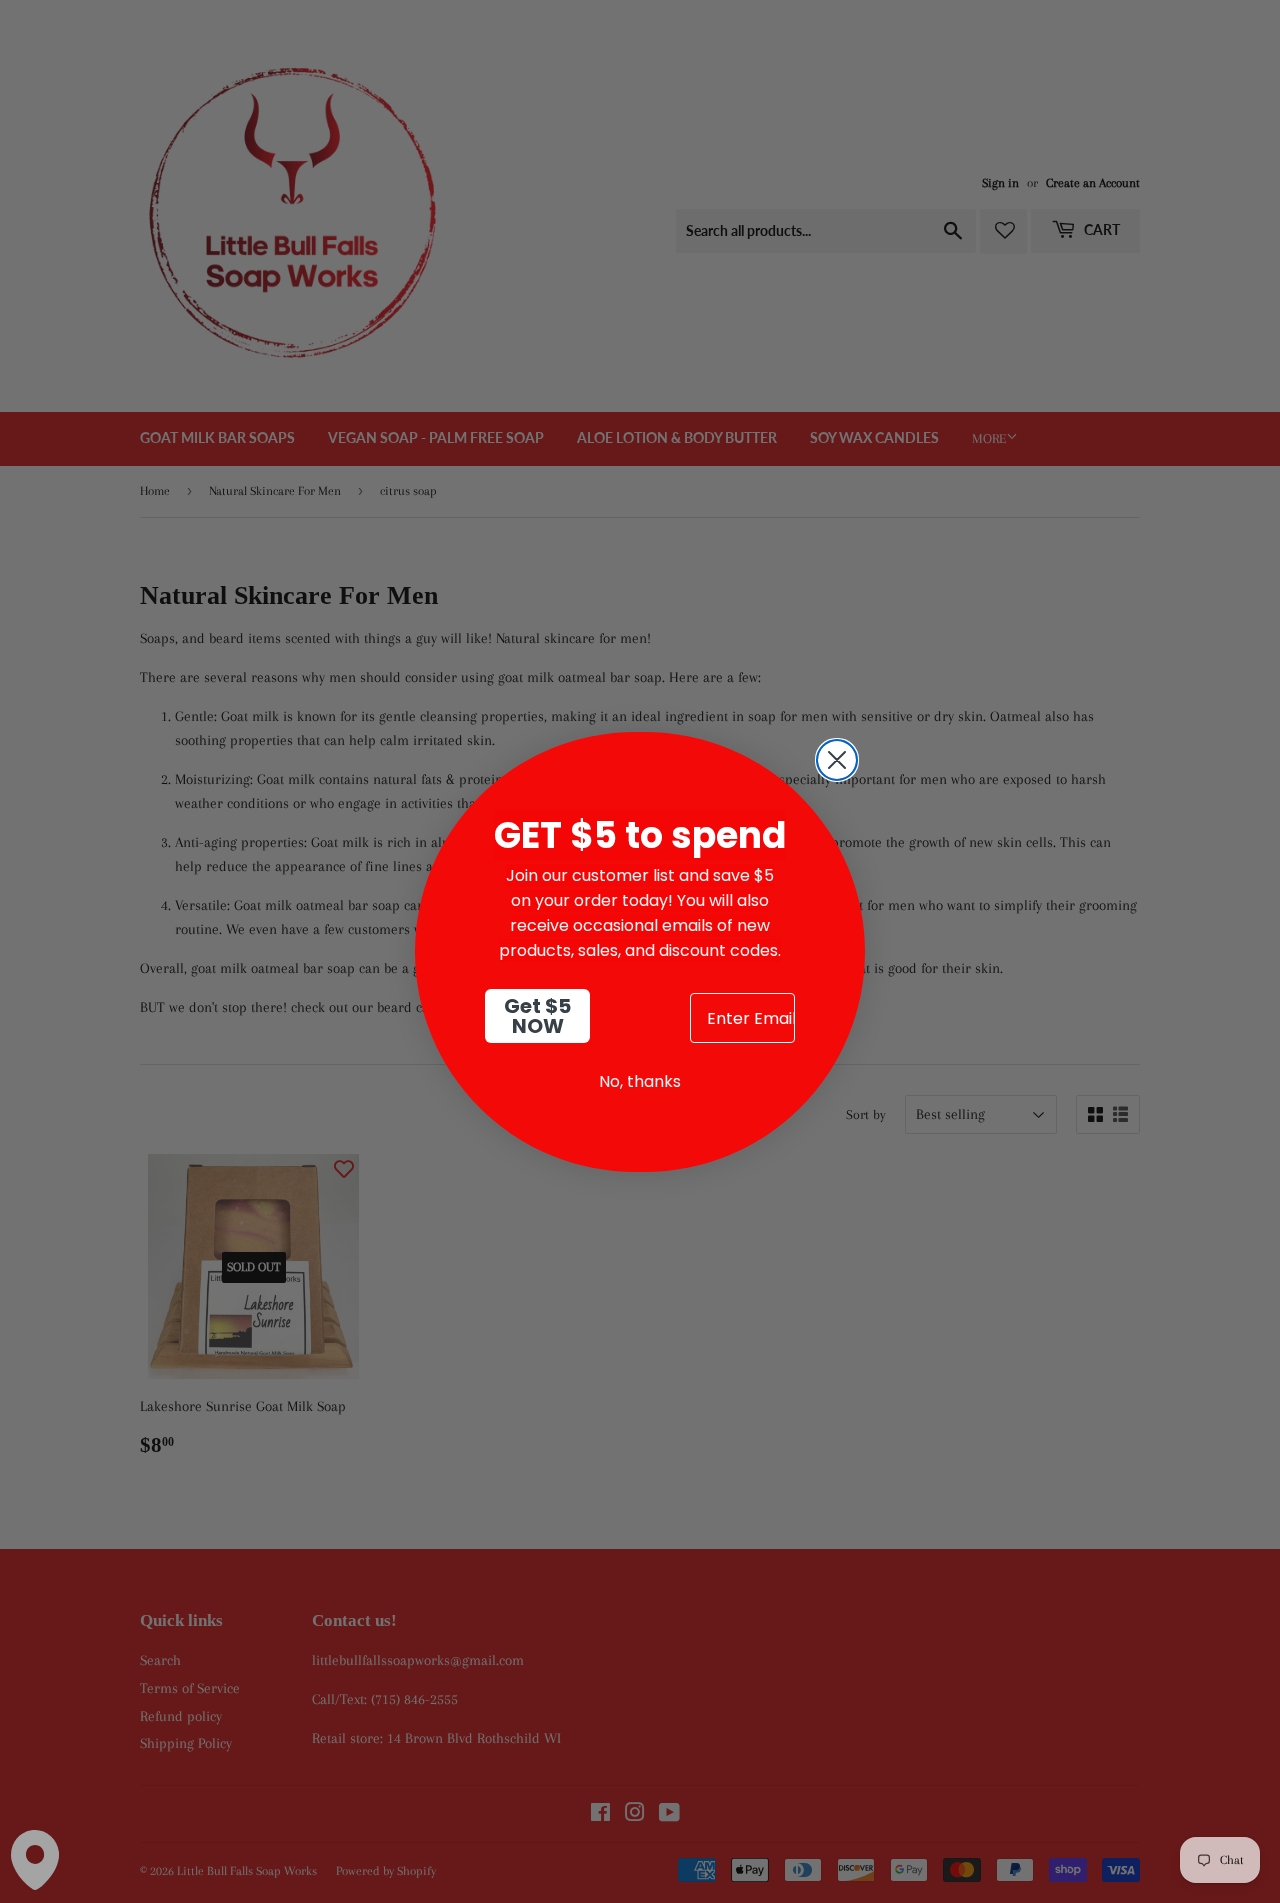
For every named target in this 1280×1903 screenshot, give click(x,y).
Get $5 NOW (537, 1016)
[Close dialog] (837, 760)
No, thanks (640, 1081)
